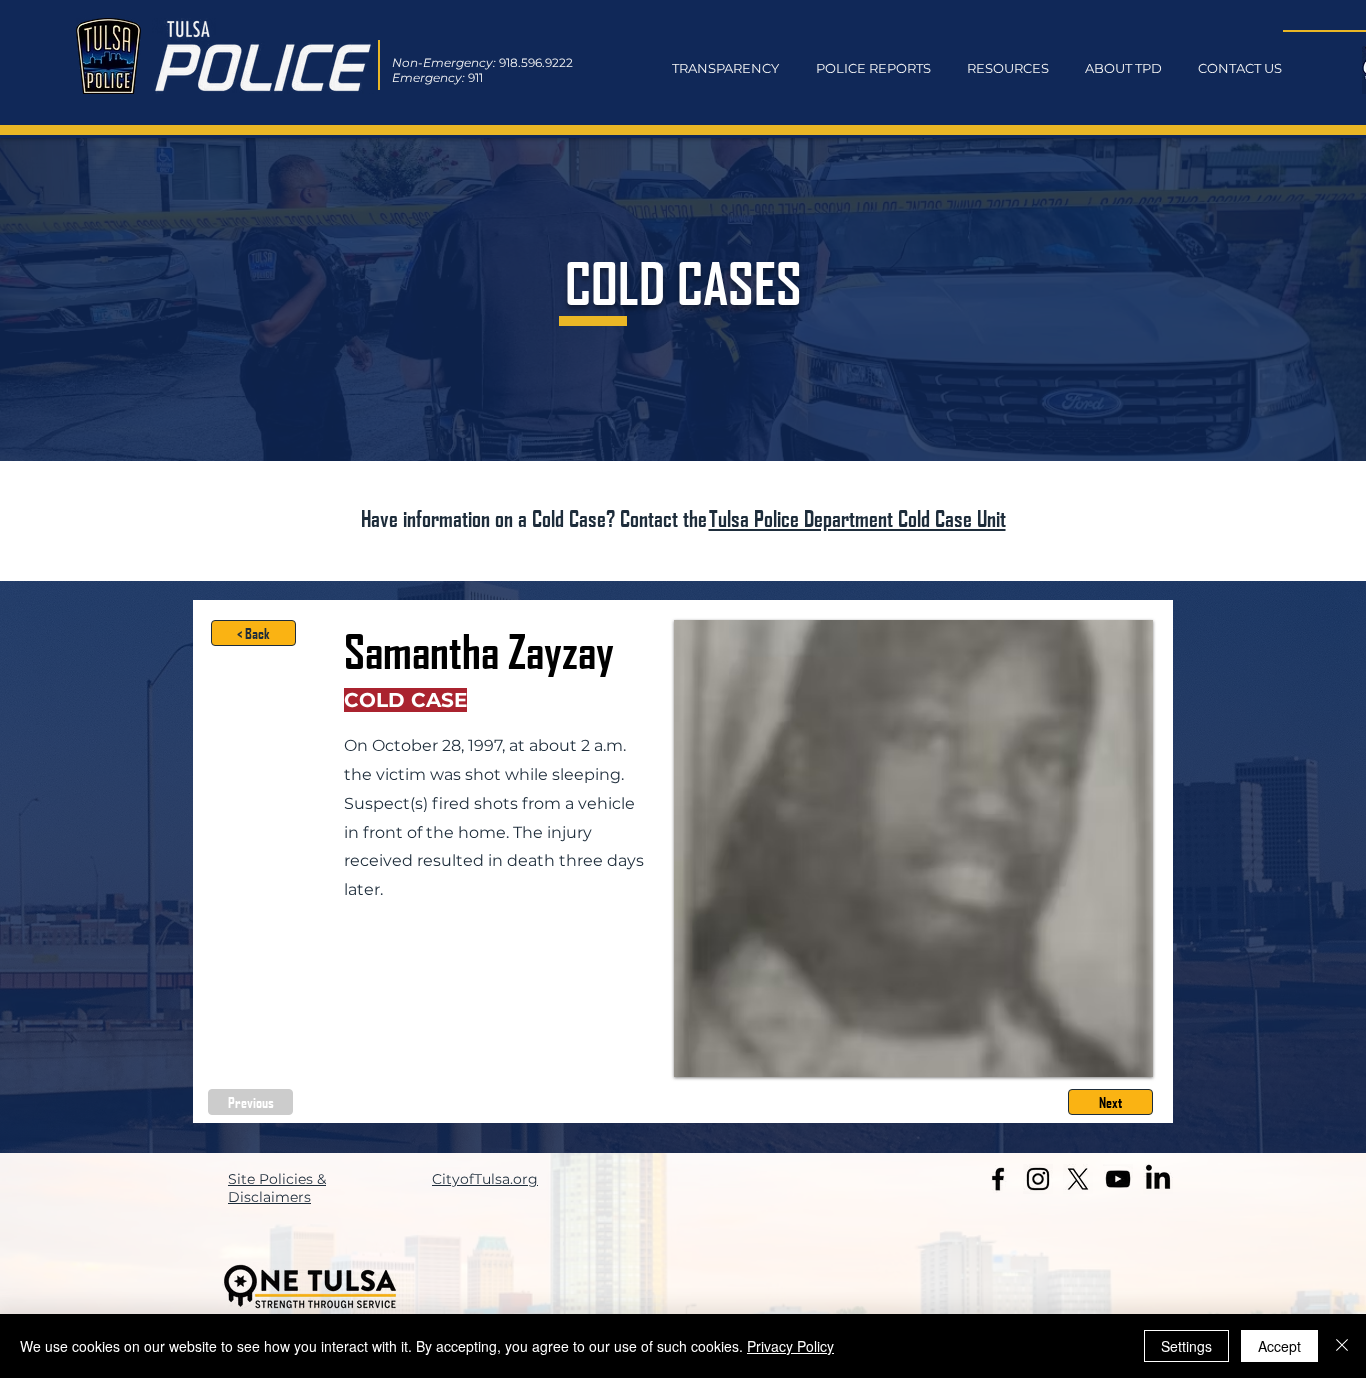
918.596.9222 (536, 62)
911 (475, 77)
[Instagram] (1038, 1179)
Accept (1279, 1346)
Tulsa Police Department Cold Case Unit (857, 518)
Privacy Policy (790, 1346)
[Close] (1342, 1346)
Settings (1186, 1346)
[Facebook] (998, 1179)
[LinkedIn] (1158, 1179)
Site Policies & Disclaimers (277, 1188)
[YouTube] (1118, 1179)
